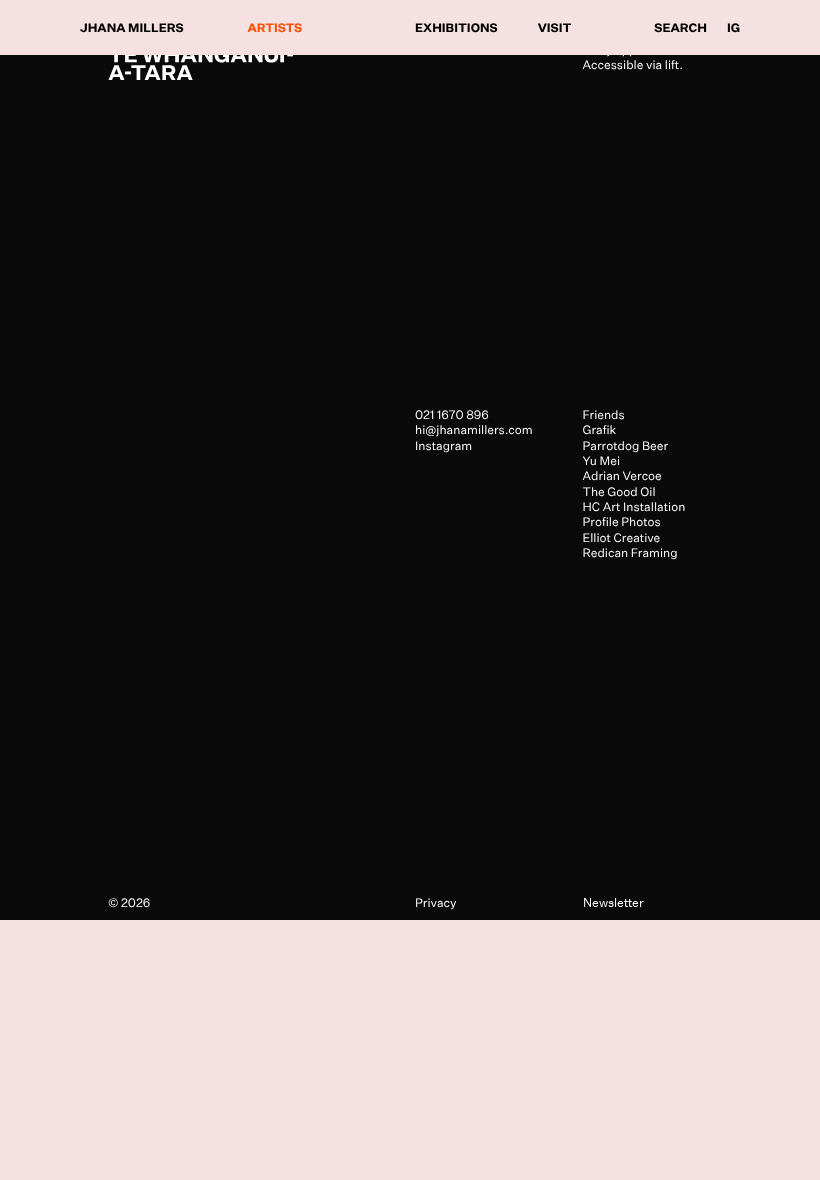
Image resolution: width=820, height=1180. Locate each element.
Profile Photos (622, 521)
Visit (555, 27)
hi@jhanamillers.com (474, 429)
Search (680, 27)
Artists (275, 27)
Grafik (600, 429)
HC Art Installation (634, 506)
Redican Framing (630, 552)
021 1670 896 (452, 414)
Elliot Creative (622, 537)
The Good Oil (619, 491)
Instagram (443, 445)
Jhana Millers (132, 27)
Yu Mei (602, 460)
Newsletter (613, 902)
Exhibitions (456, 27)
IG (733, 27)
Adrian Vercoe (622, 475)
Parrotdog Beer (626, 445)
